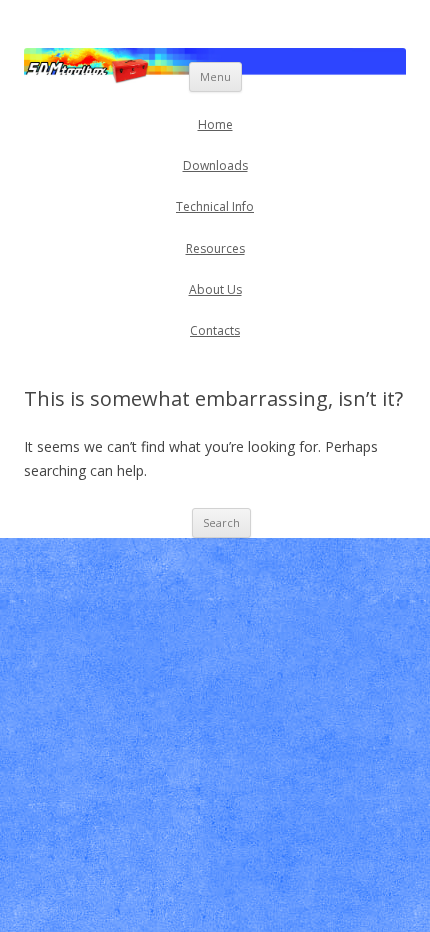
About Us (215, 289)
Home (215, 124)
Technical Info (215, 206)
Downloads (215, 165)
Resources (215, 248)
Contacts (215, 330)
